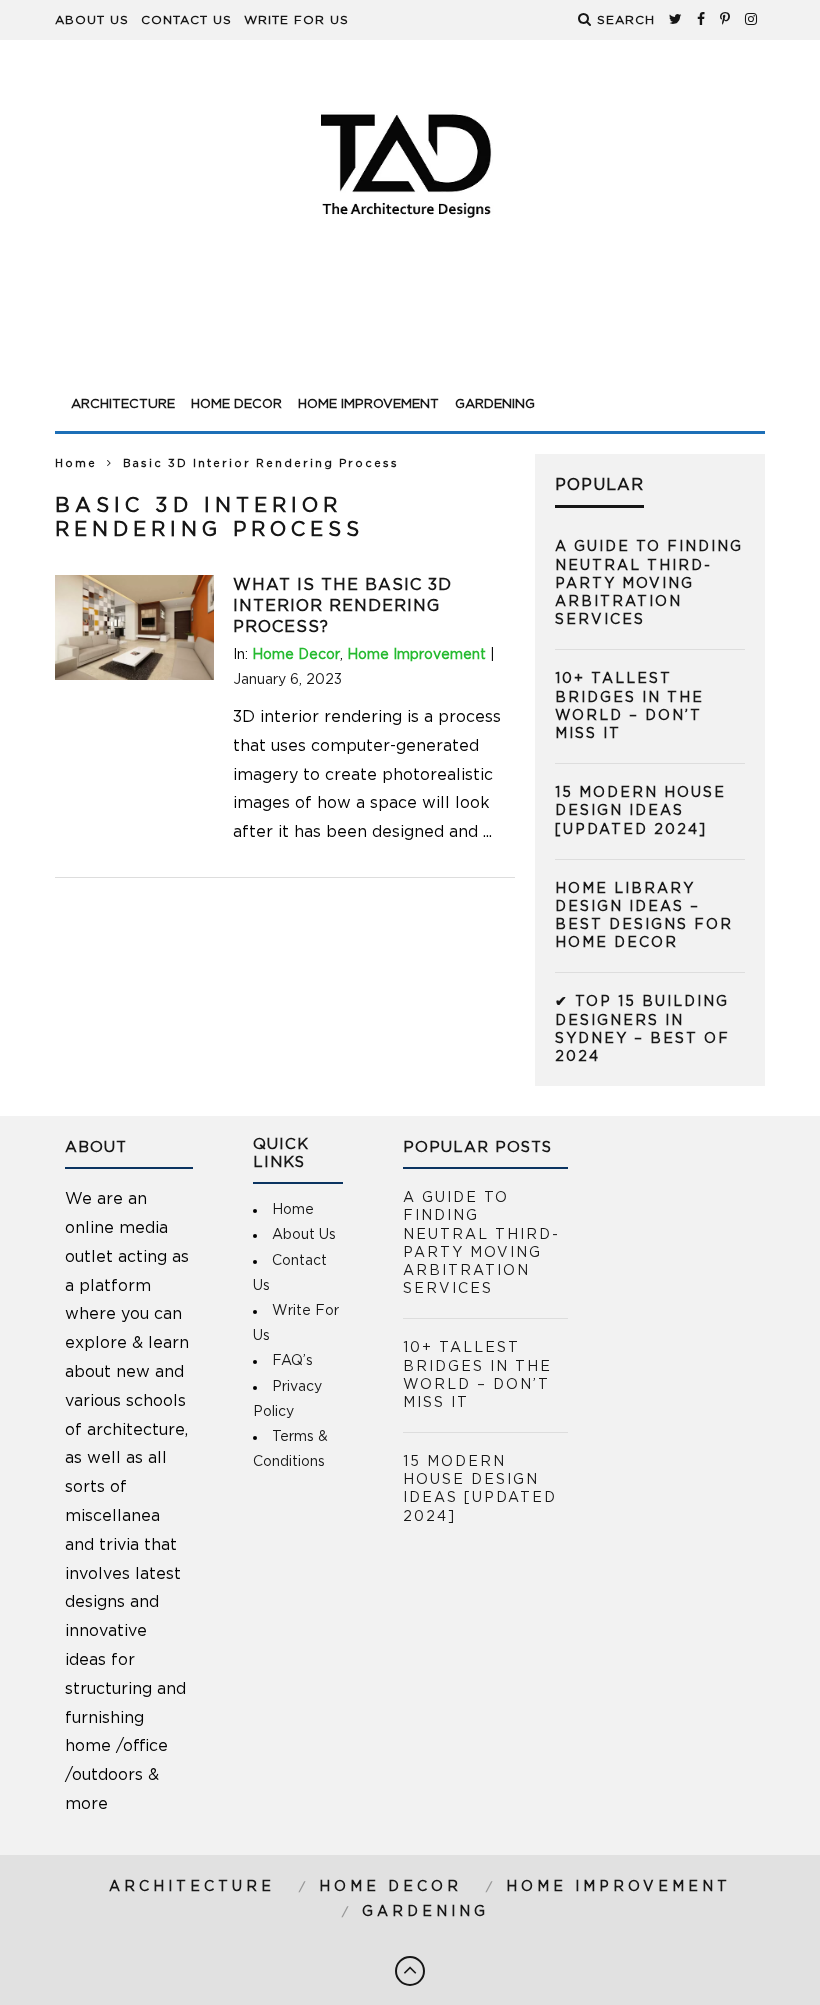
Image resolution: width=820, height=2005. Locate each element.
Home (76, 463)
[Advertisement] (410, 332)
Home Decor (236, 404)
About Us (92, 20)
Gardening (495, 404)
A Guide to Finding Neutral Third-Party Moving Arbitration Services (649, 583)
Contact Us (186, 20)
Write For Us (296, 20)
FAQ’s (292, 1361)
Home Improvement (368, 404)
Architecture (123, 404)
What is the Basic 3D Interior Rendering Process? (342, 606)
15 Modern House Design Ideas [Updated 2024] (640, 811)
